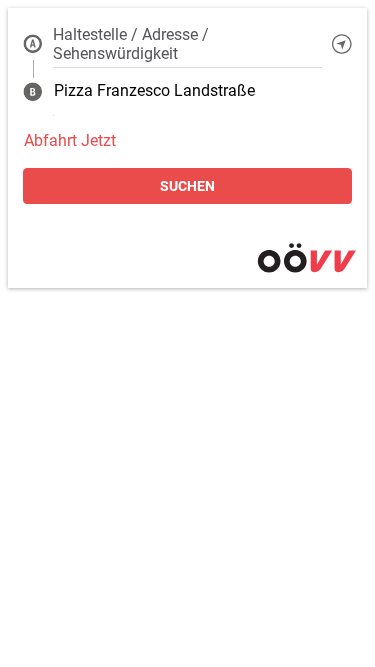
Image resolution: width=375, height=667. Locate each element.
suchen (187, 186)
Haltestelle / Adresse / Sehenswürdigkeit (131, 44)
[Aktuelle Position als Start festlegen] (342, 44)
